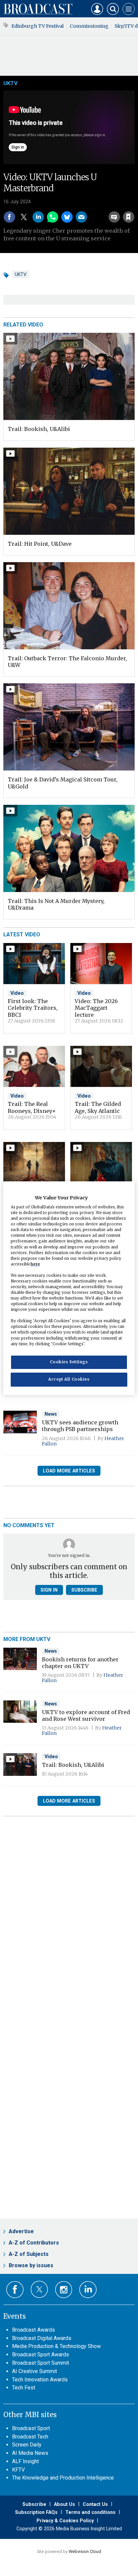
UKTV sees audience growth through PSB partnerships (80, 1426)
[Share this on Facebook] (9, 217)
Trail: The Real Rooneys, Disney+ (32, 1107)
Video (17, 993)
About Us (64, 2504)
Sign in (43, 202)
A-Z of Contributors (34, 2243)
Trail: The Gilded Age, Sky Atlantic (98, 1107)
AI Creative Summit (34, 2371)
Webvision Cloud (85, 2551)
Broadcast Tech (30, 2437)
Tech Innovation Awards (40, 2380)
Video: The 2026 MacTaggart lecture (96, 1008)
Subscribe (84, 1590)
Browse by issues (31, 2265)
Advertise (21, 2231)
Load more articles (69, 1471)
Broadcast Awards (33, 2330)
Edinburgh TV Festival (38, 26)
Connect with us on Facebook (15, 2290)
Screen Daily (27, 2445)
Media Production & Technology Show (56, 2346)
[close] (134, 202)
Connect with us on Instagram (64, 2290)
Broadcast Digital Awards (42, 2338)
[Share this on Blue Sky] (67, 217)
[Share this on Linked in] (38, 217)
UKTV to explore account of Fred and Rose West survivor (86, 1715)
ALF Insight (25, 2461)
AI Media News (30, 2453)
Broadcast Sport (31, 2428)
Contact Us (95, 2504)
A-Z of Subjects (29, 2254)
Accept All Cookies (69, 1379)
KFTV (18, 2470)
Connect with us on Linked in (88, 2290)
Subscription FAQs (36, 2512)
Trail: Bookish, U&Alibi (39, 429)
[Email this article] (81, 217)
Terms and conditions (90, 2512)
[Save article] (129, 217)
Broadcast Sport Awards (41, 2355)
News (51, 1414)
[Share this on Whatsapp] (53, 217)
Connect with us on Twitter (39, 2289)
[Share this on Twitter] (24, 217)
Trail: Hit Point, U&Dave (40, 544)
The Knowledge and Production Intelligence (63, 2478)
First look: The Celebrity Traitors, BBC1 (33, 1008)
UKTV (10, 83)
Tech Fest (24, 2388)
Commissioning (89, 26)
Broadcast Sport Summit (41, 2363)
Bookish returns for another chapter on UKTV (80, 1663)
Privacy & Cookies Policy (65, 2521)
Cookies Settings (69, 1362)
